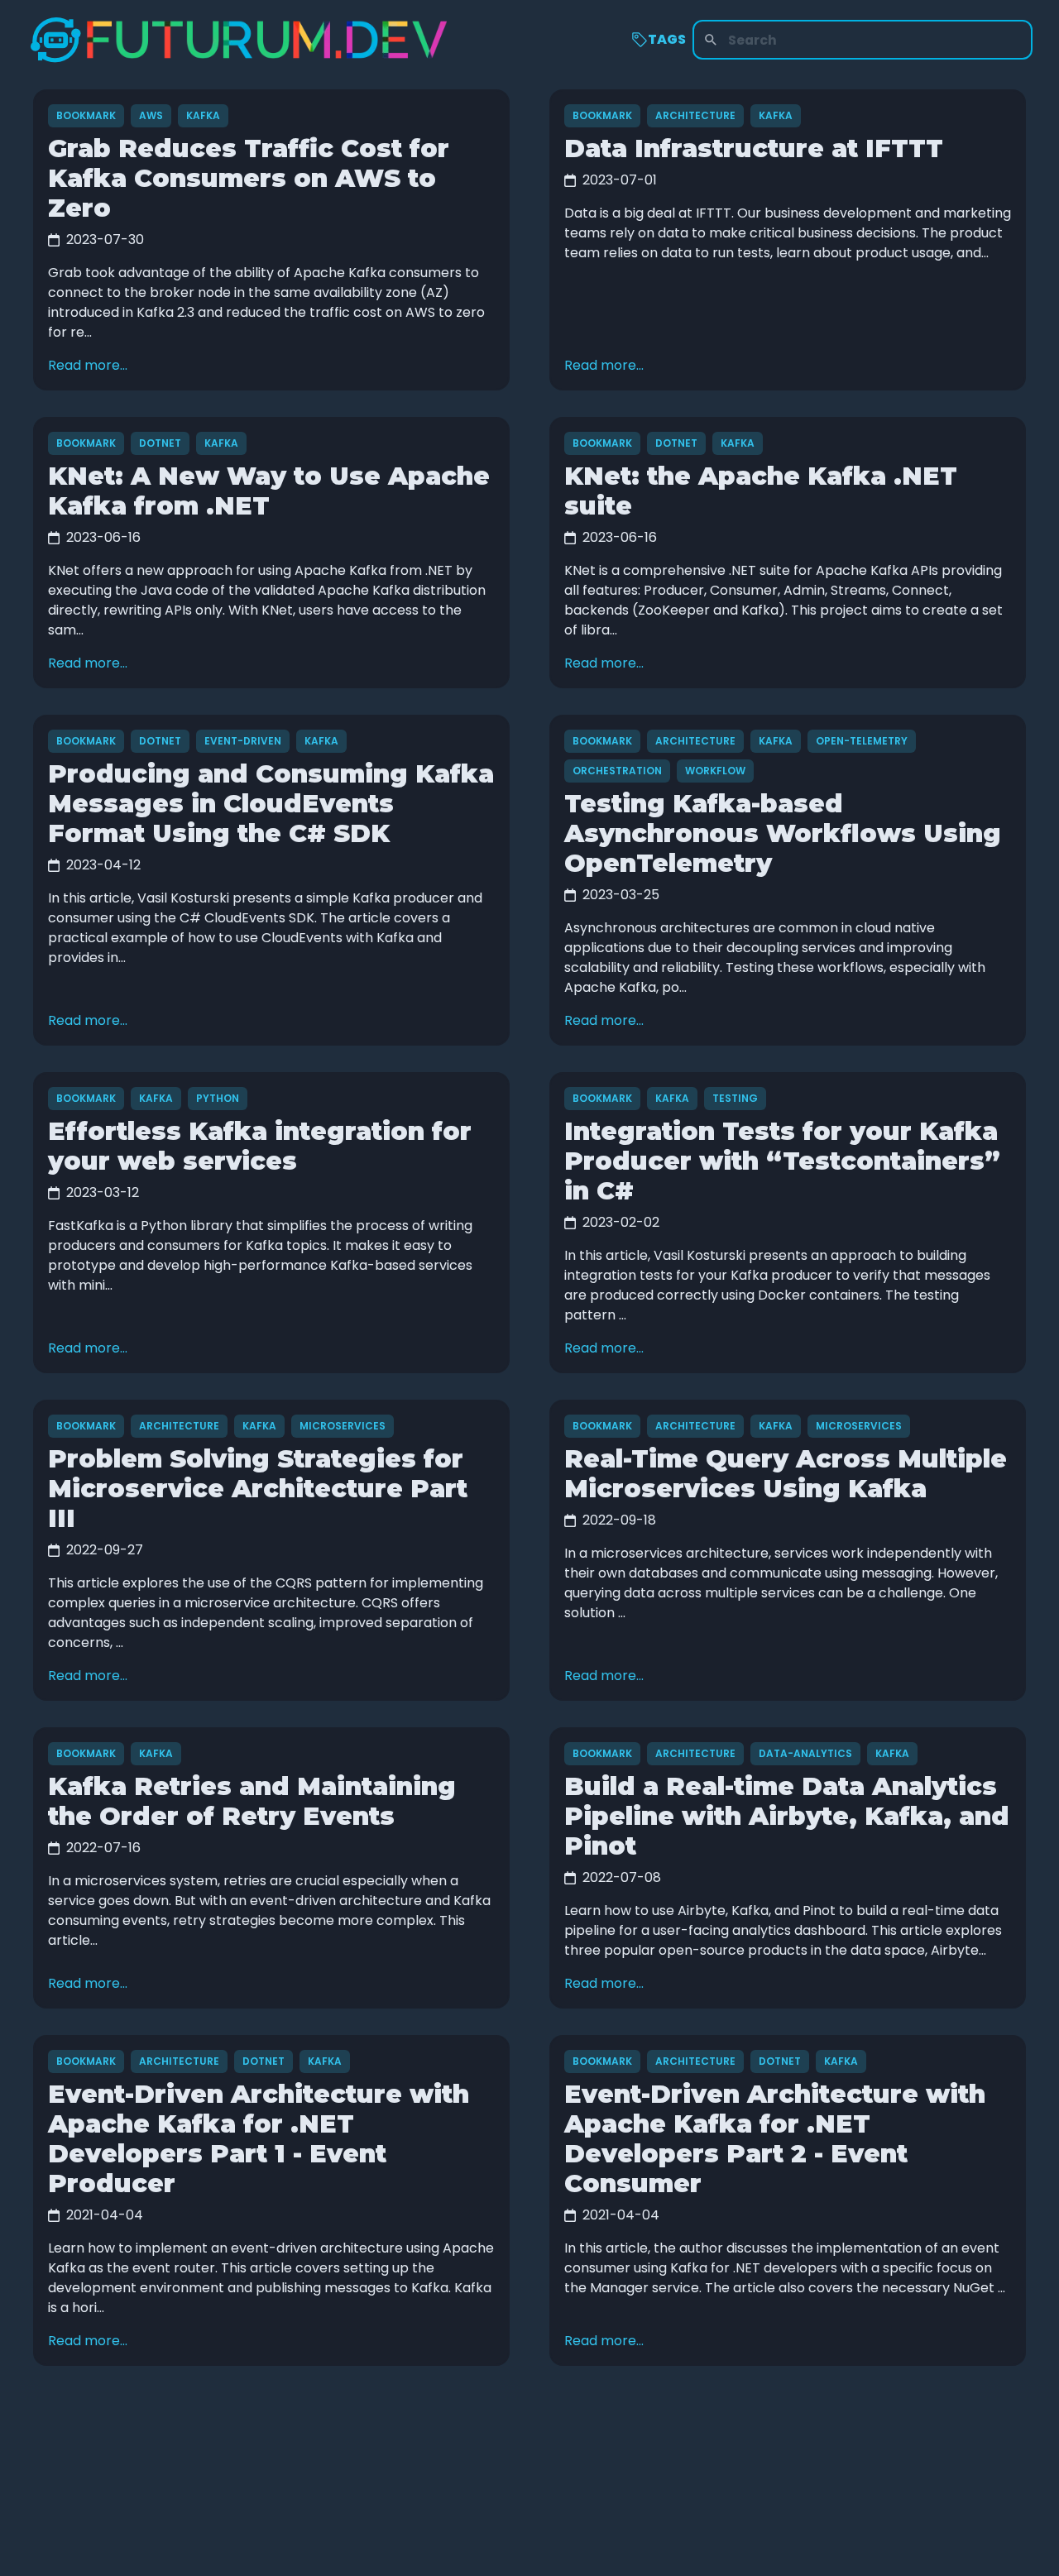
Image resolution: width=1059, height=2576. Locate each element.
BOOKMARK (86, 115)
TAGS (667, 39)
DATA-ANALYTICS (805, 1753)
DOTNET (160, 443)
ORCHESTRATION (617, 771)
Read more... (88, 365)
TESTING (735, 1098)
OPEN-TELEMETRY (862, 741)
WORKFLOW (715, 771)
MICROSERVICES (343, 1426)
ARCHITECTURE (695, 115)
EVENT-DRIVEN (243, 741)
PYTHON (218, 1098)
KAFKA (203, 115)
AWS (151, 115)
